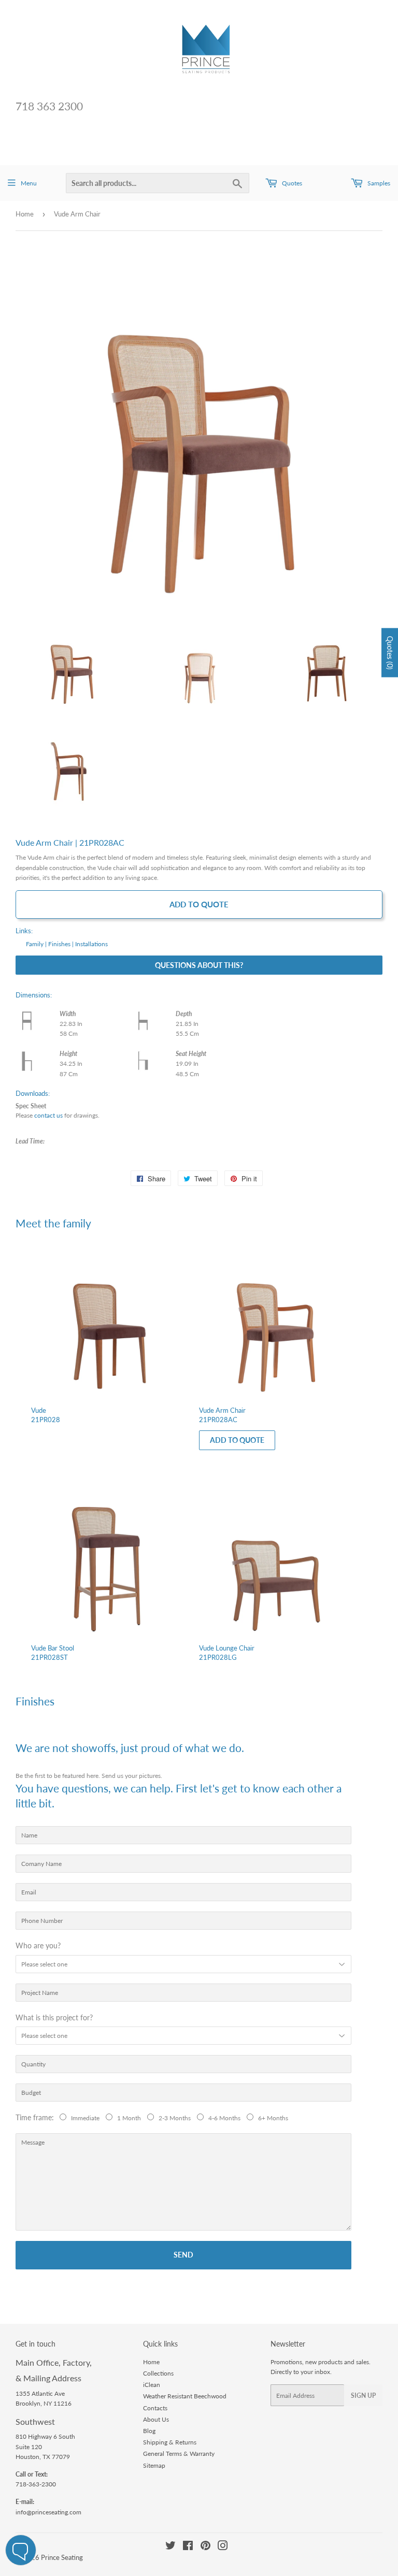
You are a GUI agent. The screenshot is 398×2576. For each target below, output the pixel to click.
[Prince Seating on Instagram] (223, 2547)
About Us (156, 2419)
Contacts (155, 2408)
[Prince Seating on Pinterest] (205, 2547)
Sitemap (154, 2465)
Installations (91, 944)
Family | (36, 944)
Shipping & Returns (170, 2442)
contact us (48, 1115)
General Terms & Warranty (179, 2454)
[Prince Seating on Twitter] (170, 2547)
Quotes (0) (390, 652)
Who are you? (38, 1945)
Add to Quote (199, 904)
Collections (158, 2373)
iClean (152, 2385)
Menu (29, 183)
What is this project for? (54, 2017)
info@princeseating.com (48, 2512)
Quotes (291, 183)
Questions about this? (199, 965)
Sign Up (363, 2396)
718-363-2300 (36, 2484)
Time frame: (37, 2117)
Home (25, 214)
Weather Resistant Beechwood (185, 2396)
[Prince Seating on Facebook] (188, 2547)
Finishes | (61, 944)
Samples (378, 183)
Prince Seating (62, 2557)
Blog (149, 2431)
